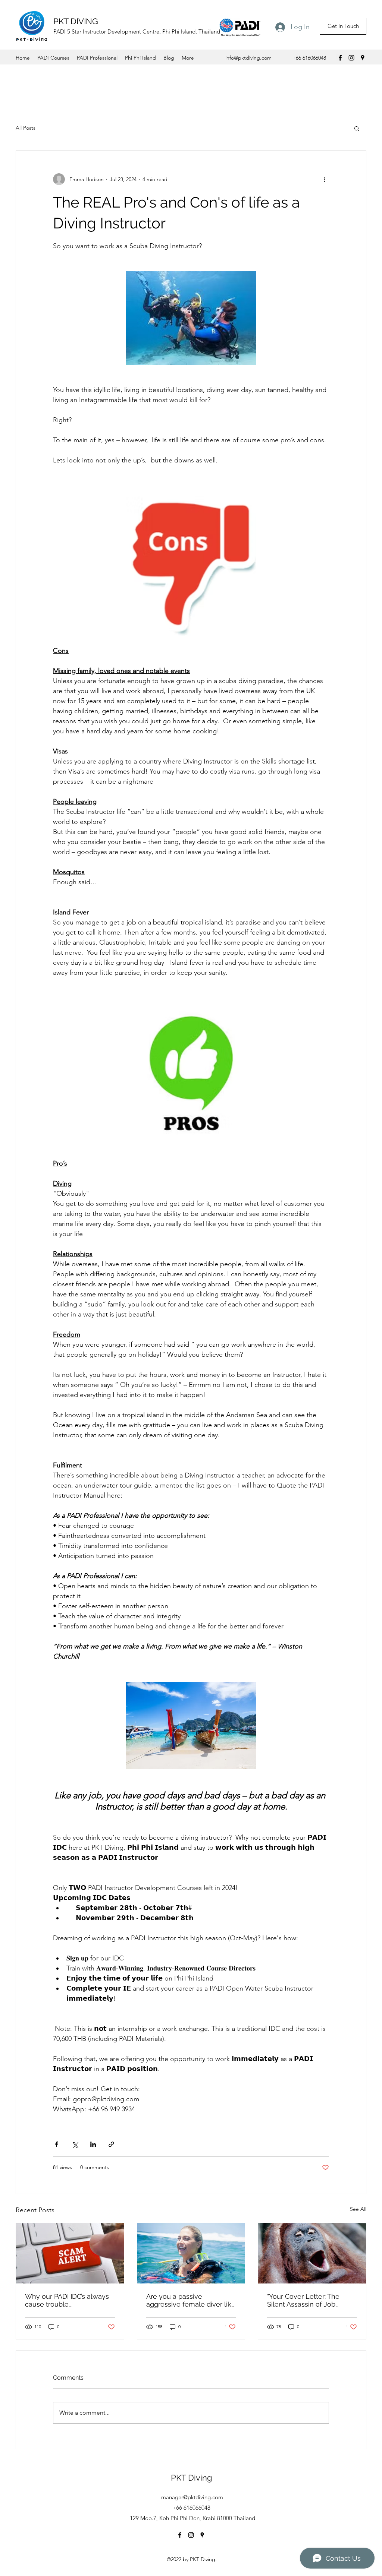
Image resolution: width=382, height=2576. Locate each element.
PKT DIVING (76, 21)
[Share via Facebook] (57, 2144)
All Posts (26, 128)
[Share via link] (111, 2144)
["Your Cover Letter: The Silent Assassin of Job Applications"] (312, 2253)
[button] (357, 128)
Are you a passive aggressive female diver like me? (191, 2300)
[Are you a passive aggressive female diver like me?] (191, 2253)
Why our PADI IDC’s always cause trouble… (67, 2300)
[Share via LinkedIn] (93, 2144)
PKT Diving (192, 2478)
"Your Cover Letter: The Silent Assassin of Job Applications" (303, 2300)
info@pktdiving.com (248, 58)
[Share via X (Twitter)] (75, 2144)
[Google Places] (363, 58)
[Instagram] (351, 58)
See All (358, 2209)
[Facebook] (340, 58)
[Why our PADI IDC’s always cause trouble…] (70, 2253)
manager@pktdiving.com (192, 2497)
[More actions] (325, 179)
